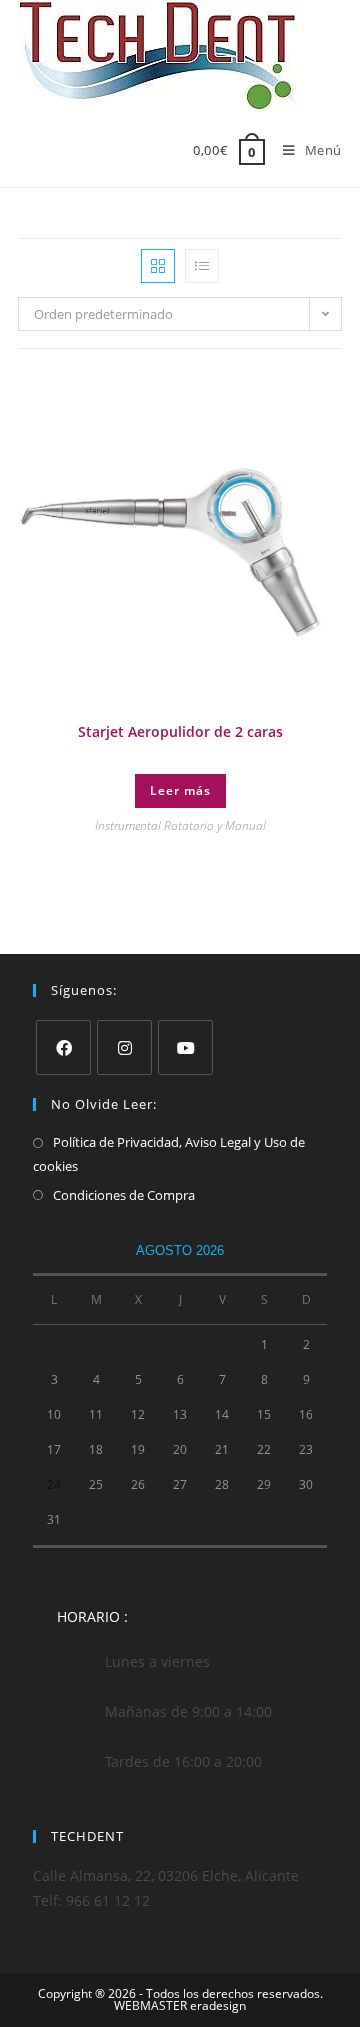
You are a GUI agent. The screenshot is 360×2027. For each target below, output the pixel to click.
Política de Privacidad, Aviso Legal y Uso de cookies (169, 1153)
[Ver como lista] (202, 266)
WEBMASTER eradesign (180, 2005)
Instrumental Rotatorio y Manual (180, 825)
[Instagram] (124, 1047)
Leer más (180, 790)
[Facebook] (63, 1047)
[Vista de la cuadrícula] (158, 266)
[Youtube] (185, 1047)
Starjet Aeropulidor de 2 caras (180, 731)
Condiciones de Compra (124, 1195)
